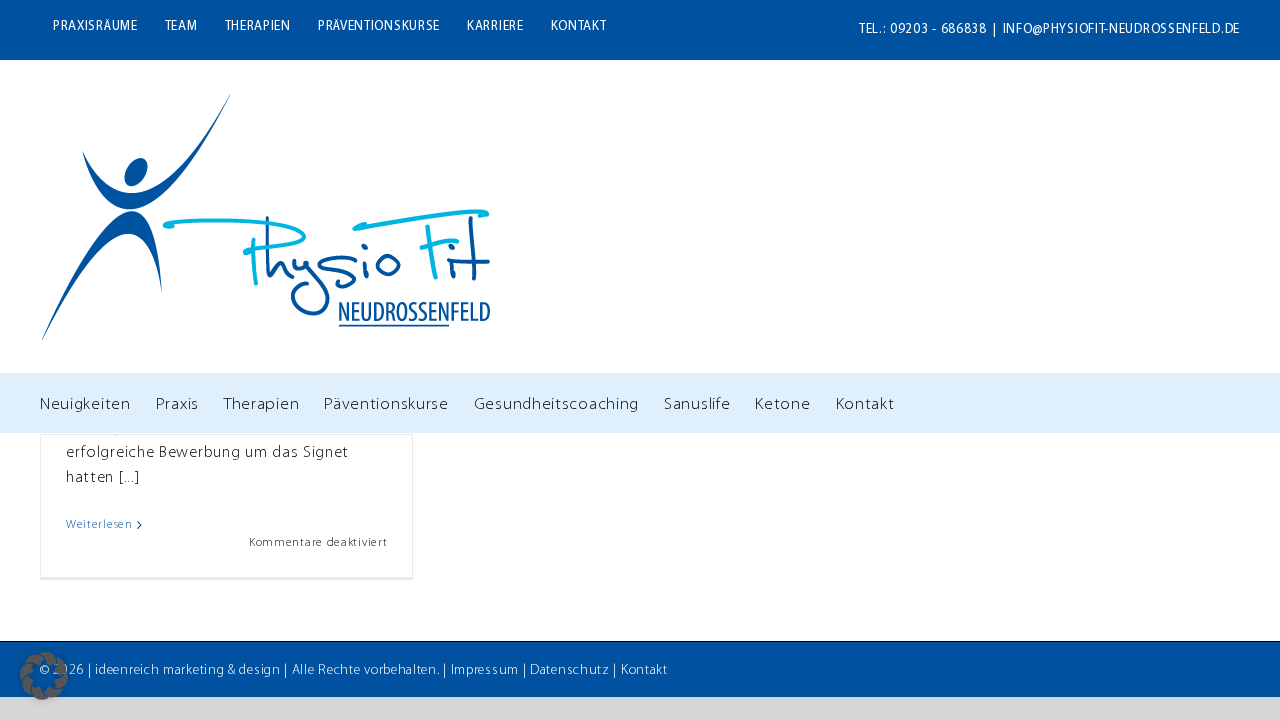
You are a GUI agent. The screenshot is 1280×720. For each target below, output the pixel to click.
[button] (44, 676)
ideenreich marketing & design (187, 670)
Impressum (485, 670)
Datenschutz (570, 670)
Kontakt (644, 670)
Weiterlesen (99, 525)
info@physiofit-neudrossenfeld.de (1121, 29)
